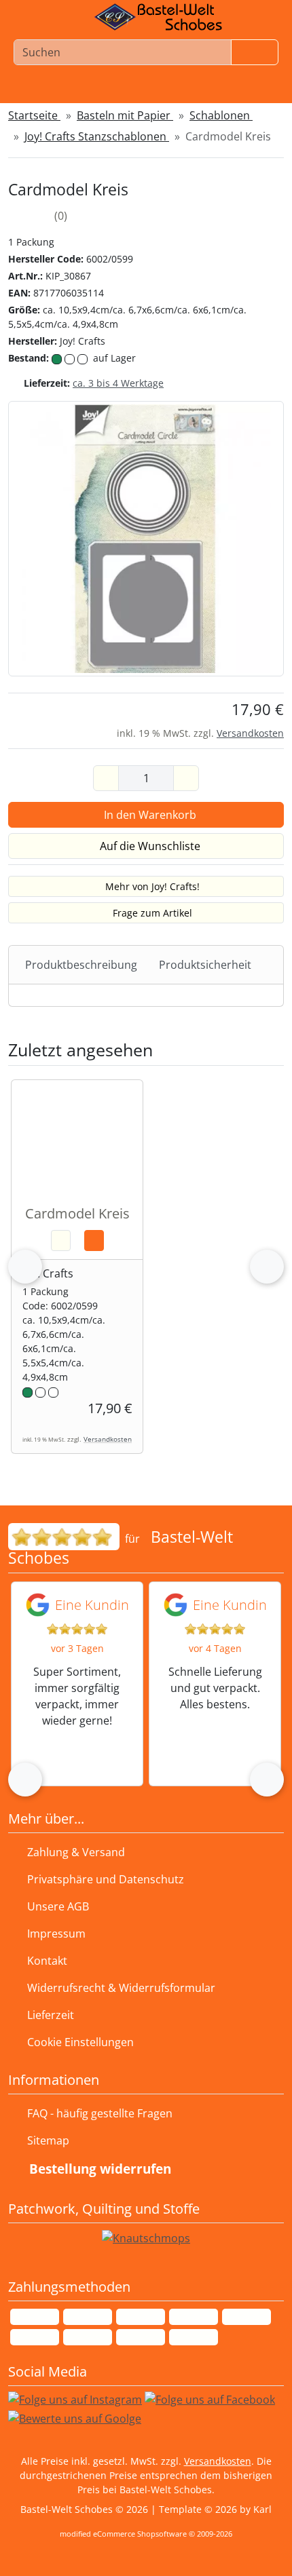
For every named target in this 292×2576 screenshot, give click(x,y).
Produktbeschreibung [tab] (81, 965)
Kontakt (47, 1961)
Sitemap (48, 2140)
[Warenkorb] (199, 90)
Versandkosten (250, 733)
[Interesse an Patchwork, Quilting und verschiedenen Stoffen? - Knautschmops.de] (146, 2237)
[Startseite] (27, 90)
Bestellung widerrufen (100, 2169)
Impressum (56, 1934)
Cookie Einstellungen (78, 2042)
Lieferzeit (51, 2015)
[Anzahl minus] (106, 778)
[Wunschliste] (139, 90)
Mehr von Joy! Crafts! (152, 886)
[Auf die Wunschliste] (61, 1241)
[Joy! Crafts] (253, 243)
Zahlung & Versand (76, 1852)
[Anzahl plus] (186, 778)
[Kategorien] (257, 90)
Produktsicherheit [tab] (205, 965)
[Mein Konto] (81, 90)
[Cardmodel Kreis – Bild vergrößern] (146, 537)
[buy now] (94, 1241)
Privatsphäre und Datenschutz (106, 1879)
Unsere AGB (58, 1906)
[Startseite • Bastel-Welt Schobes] (158, 17)
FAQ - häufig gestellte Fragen (100, 2113)
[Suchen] (255, 52)
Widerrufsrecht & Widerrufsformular (121, 1988)
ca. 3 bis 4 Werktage (118, 383)
